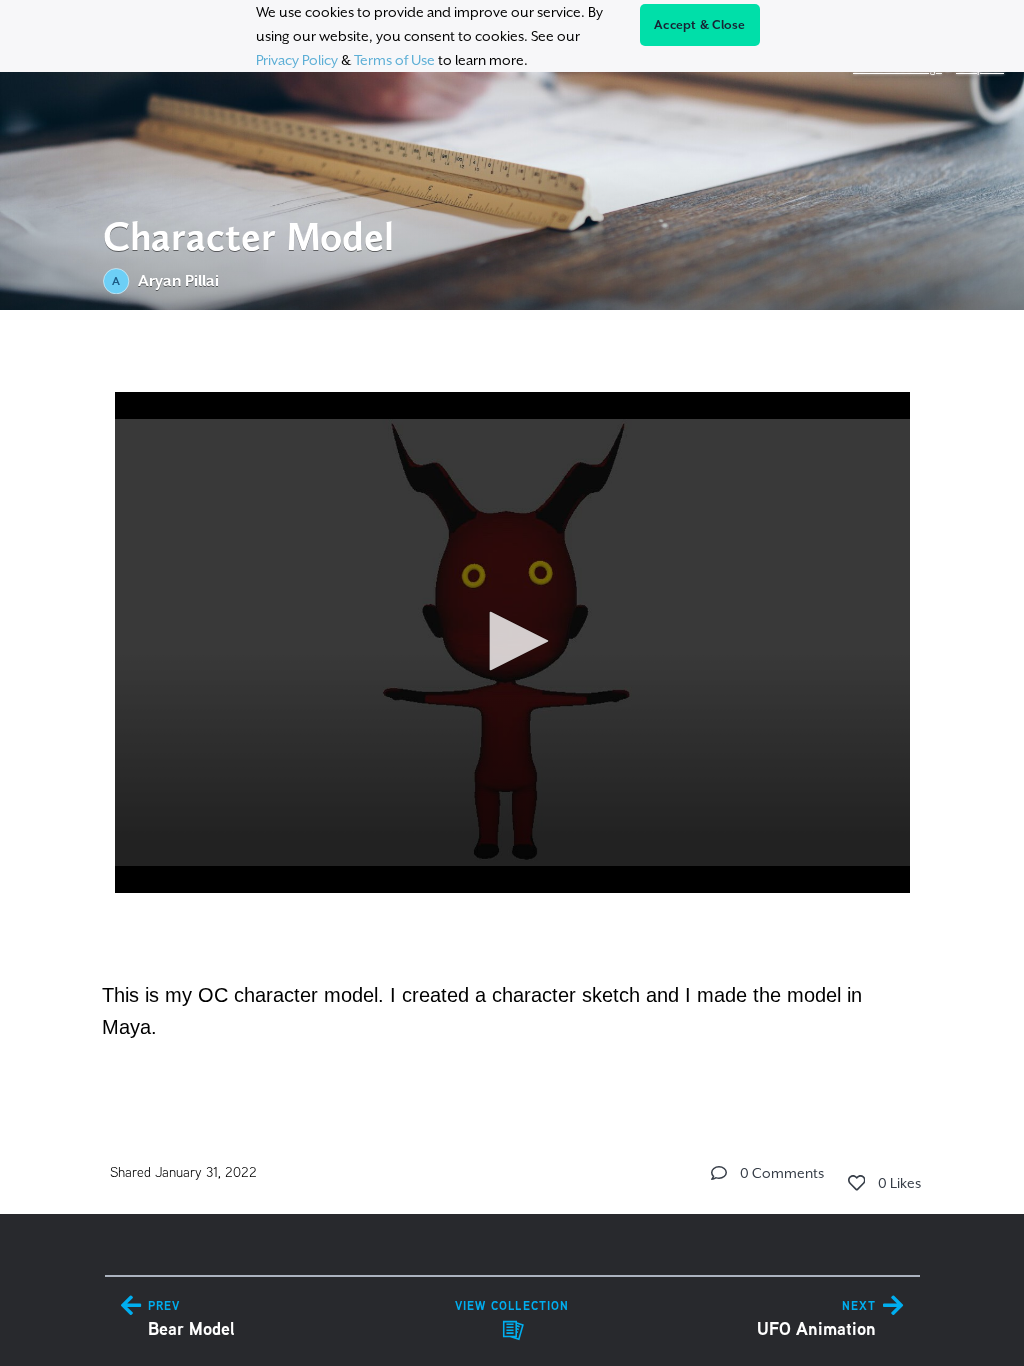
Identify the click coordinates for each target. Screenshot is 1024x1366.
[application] (512, 642)
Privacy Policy (297, 60)
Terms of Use (394, 60)
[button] (512, 641)
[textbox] (512, 705)
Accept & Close (700, 25)
